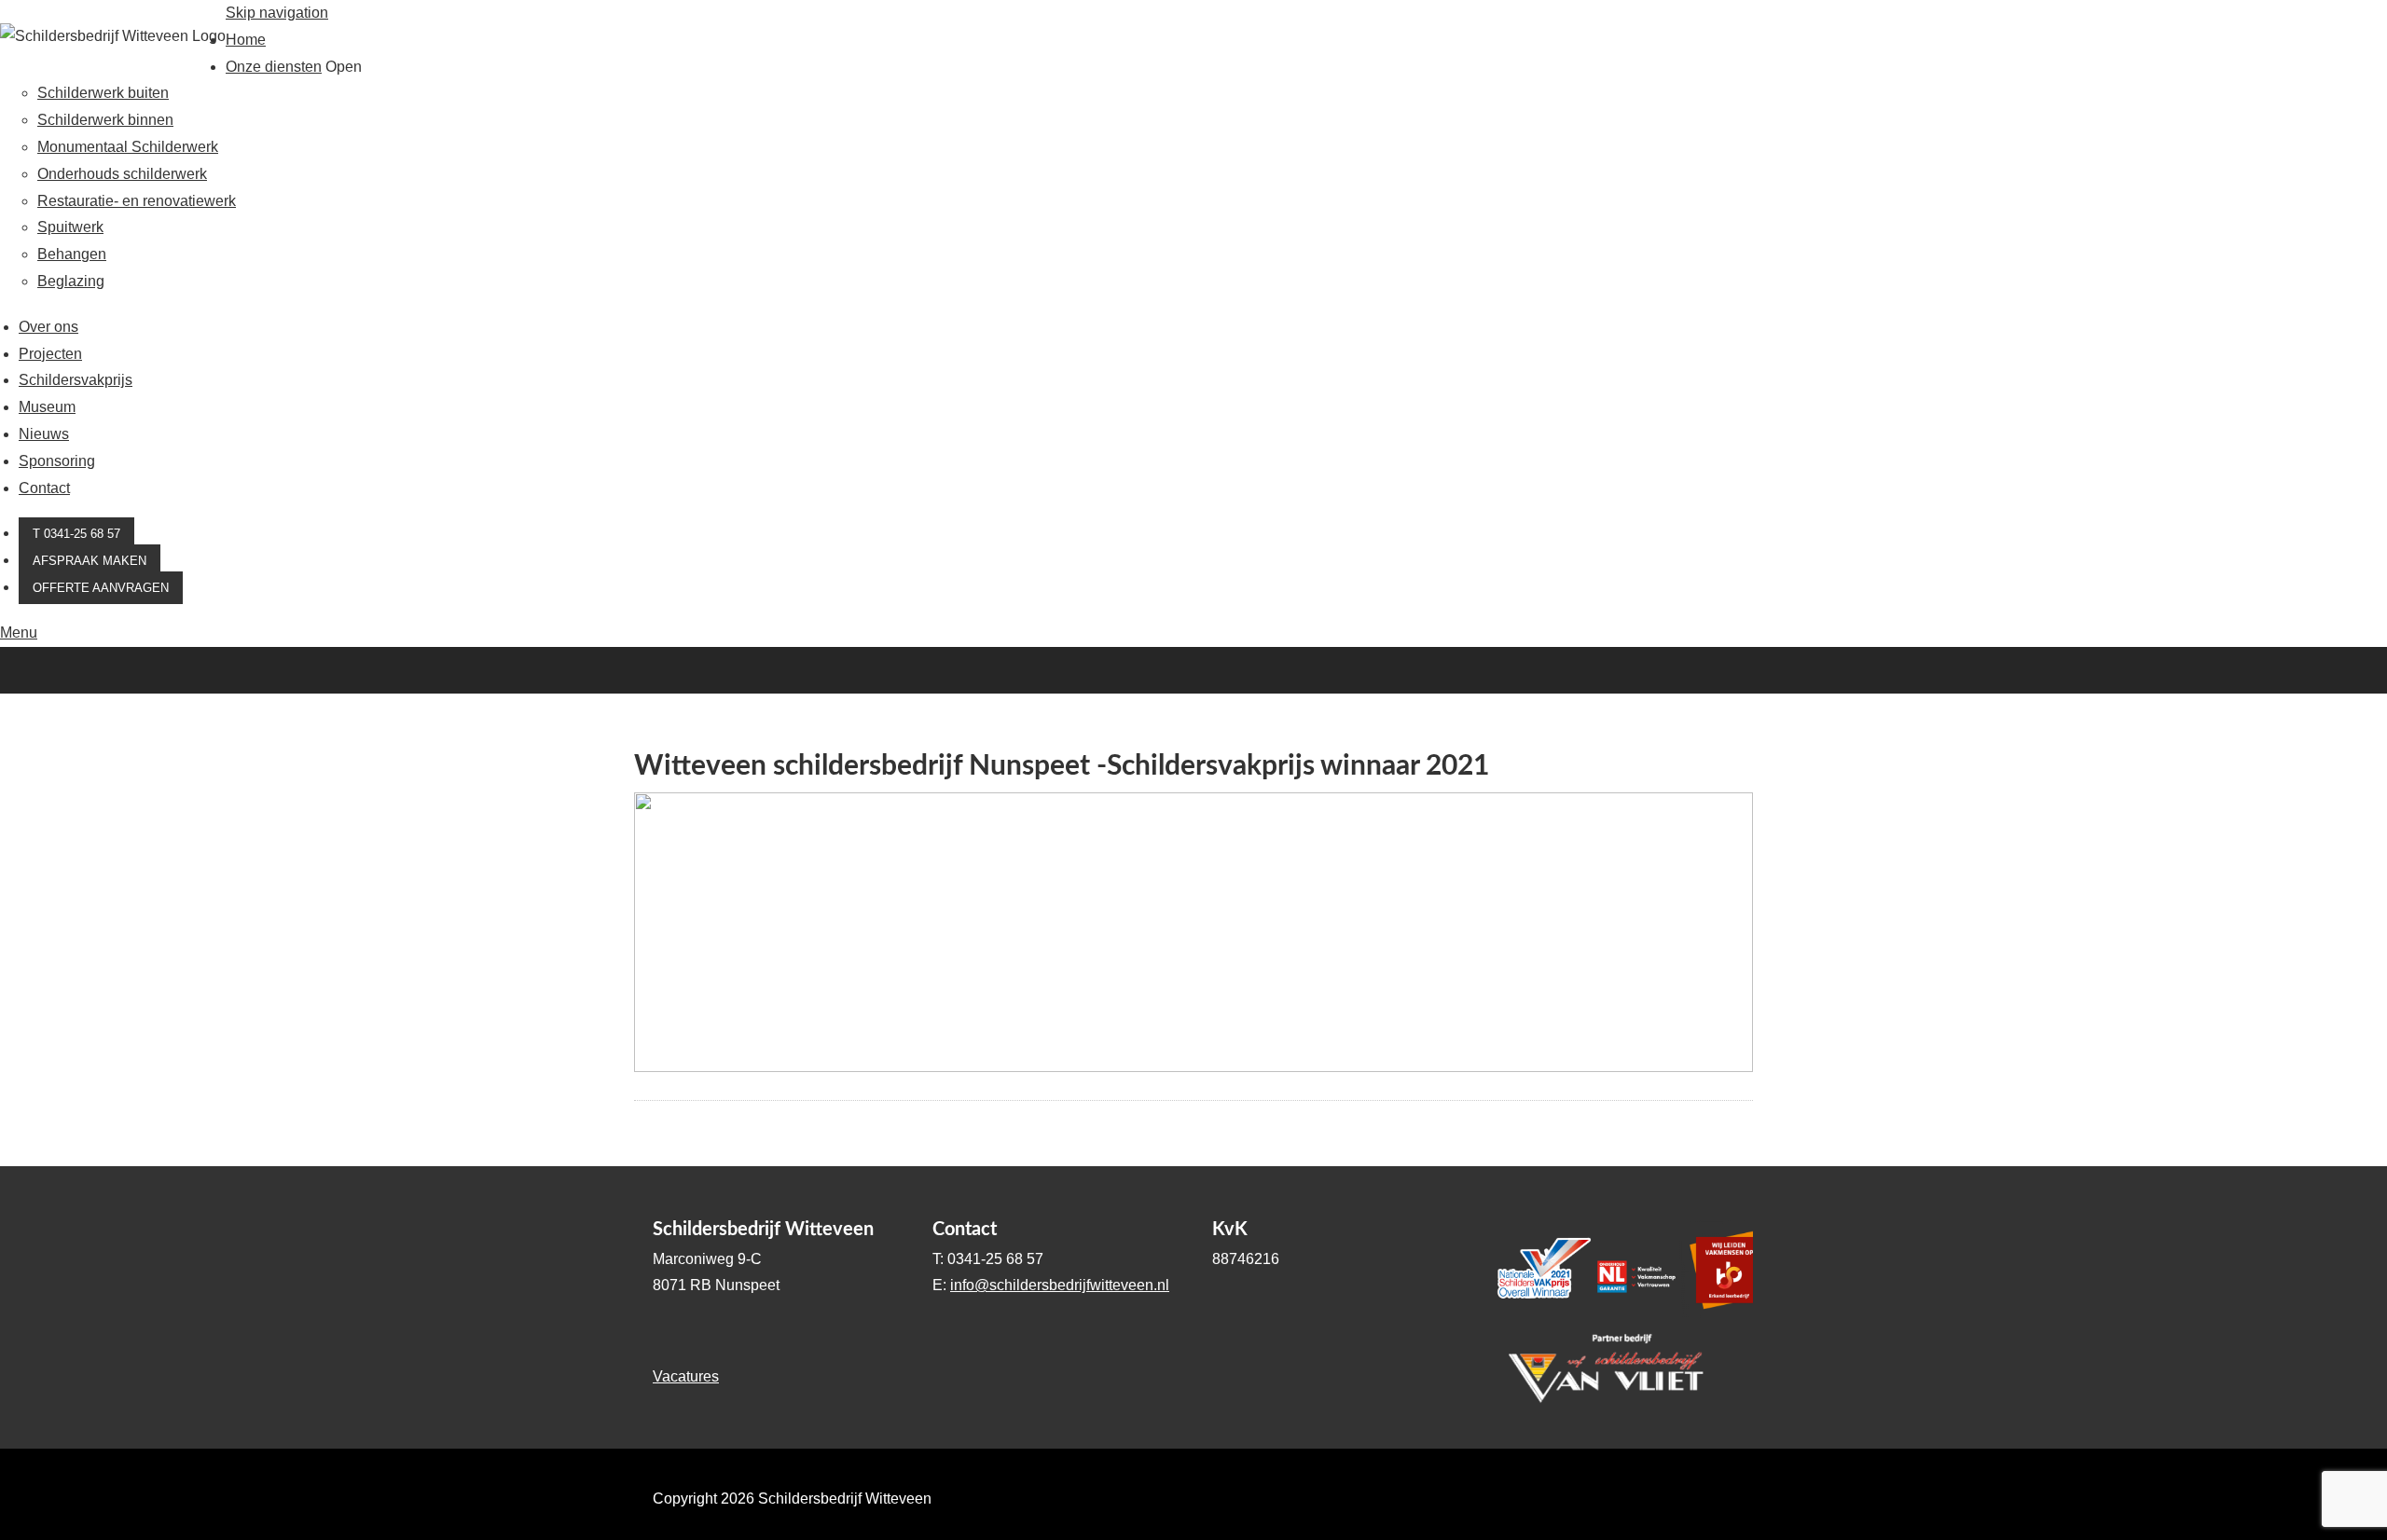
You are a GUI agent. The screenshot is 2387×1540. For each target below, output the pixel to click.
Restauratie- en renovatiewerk (137, 201)
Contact (44, 488)
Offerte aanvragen (101, 588)
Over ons (48, 327)
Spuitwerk (70, 227)
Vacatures (686, 1376)
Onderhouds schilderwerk (122, 174)
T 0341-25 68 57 (76, 534)
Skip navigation (277, 13)
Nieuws (44, 434)
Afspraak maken (90, 561)
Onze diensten (274, 67)
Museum (47, 407)
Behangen (72, 254)
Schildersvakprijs (76, 380)
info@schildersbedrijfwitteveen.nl (1060, 1285)
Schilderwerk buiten (103, 93)
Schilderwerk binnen (105, 120)
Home (246, 40)
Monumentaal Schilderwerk (128, 147)
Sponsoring (57, 461)
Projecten (50, 354)
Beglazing (71, 281)
